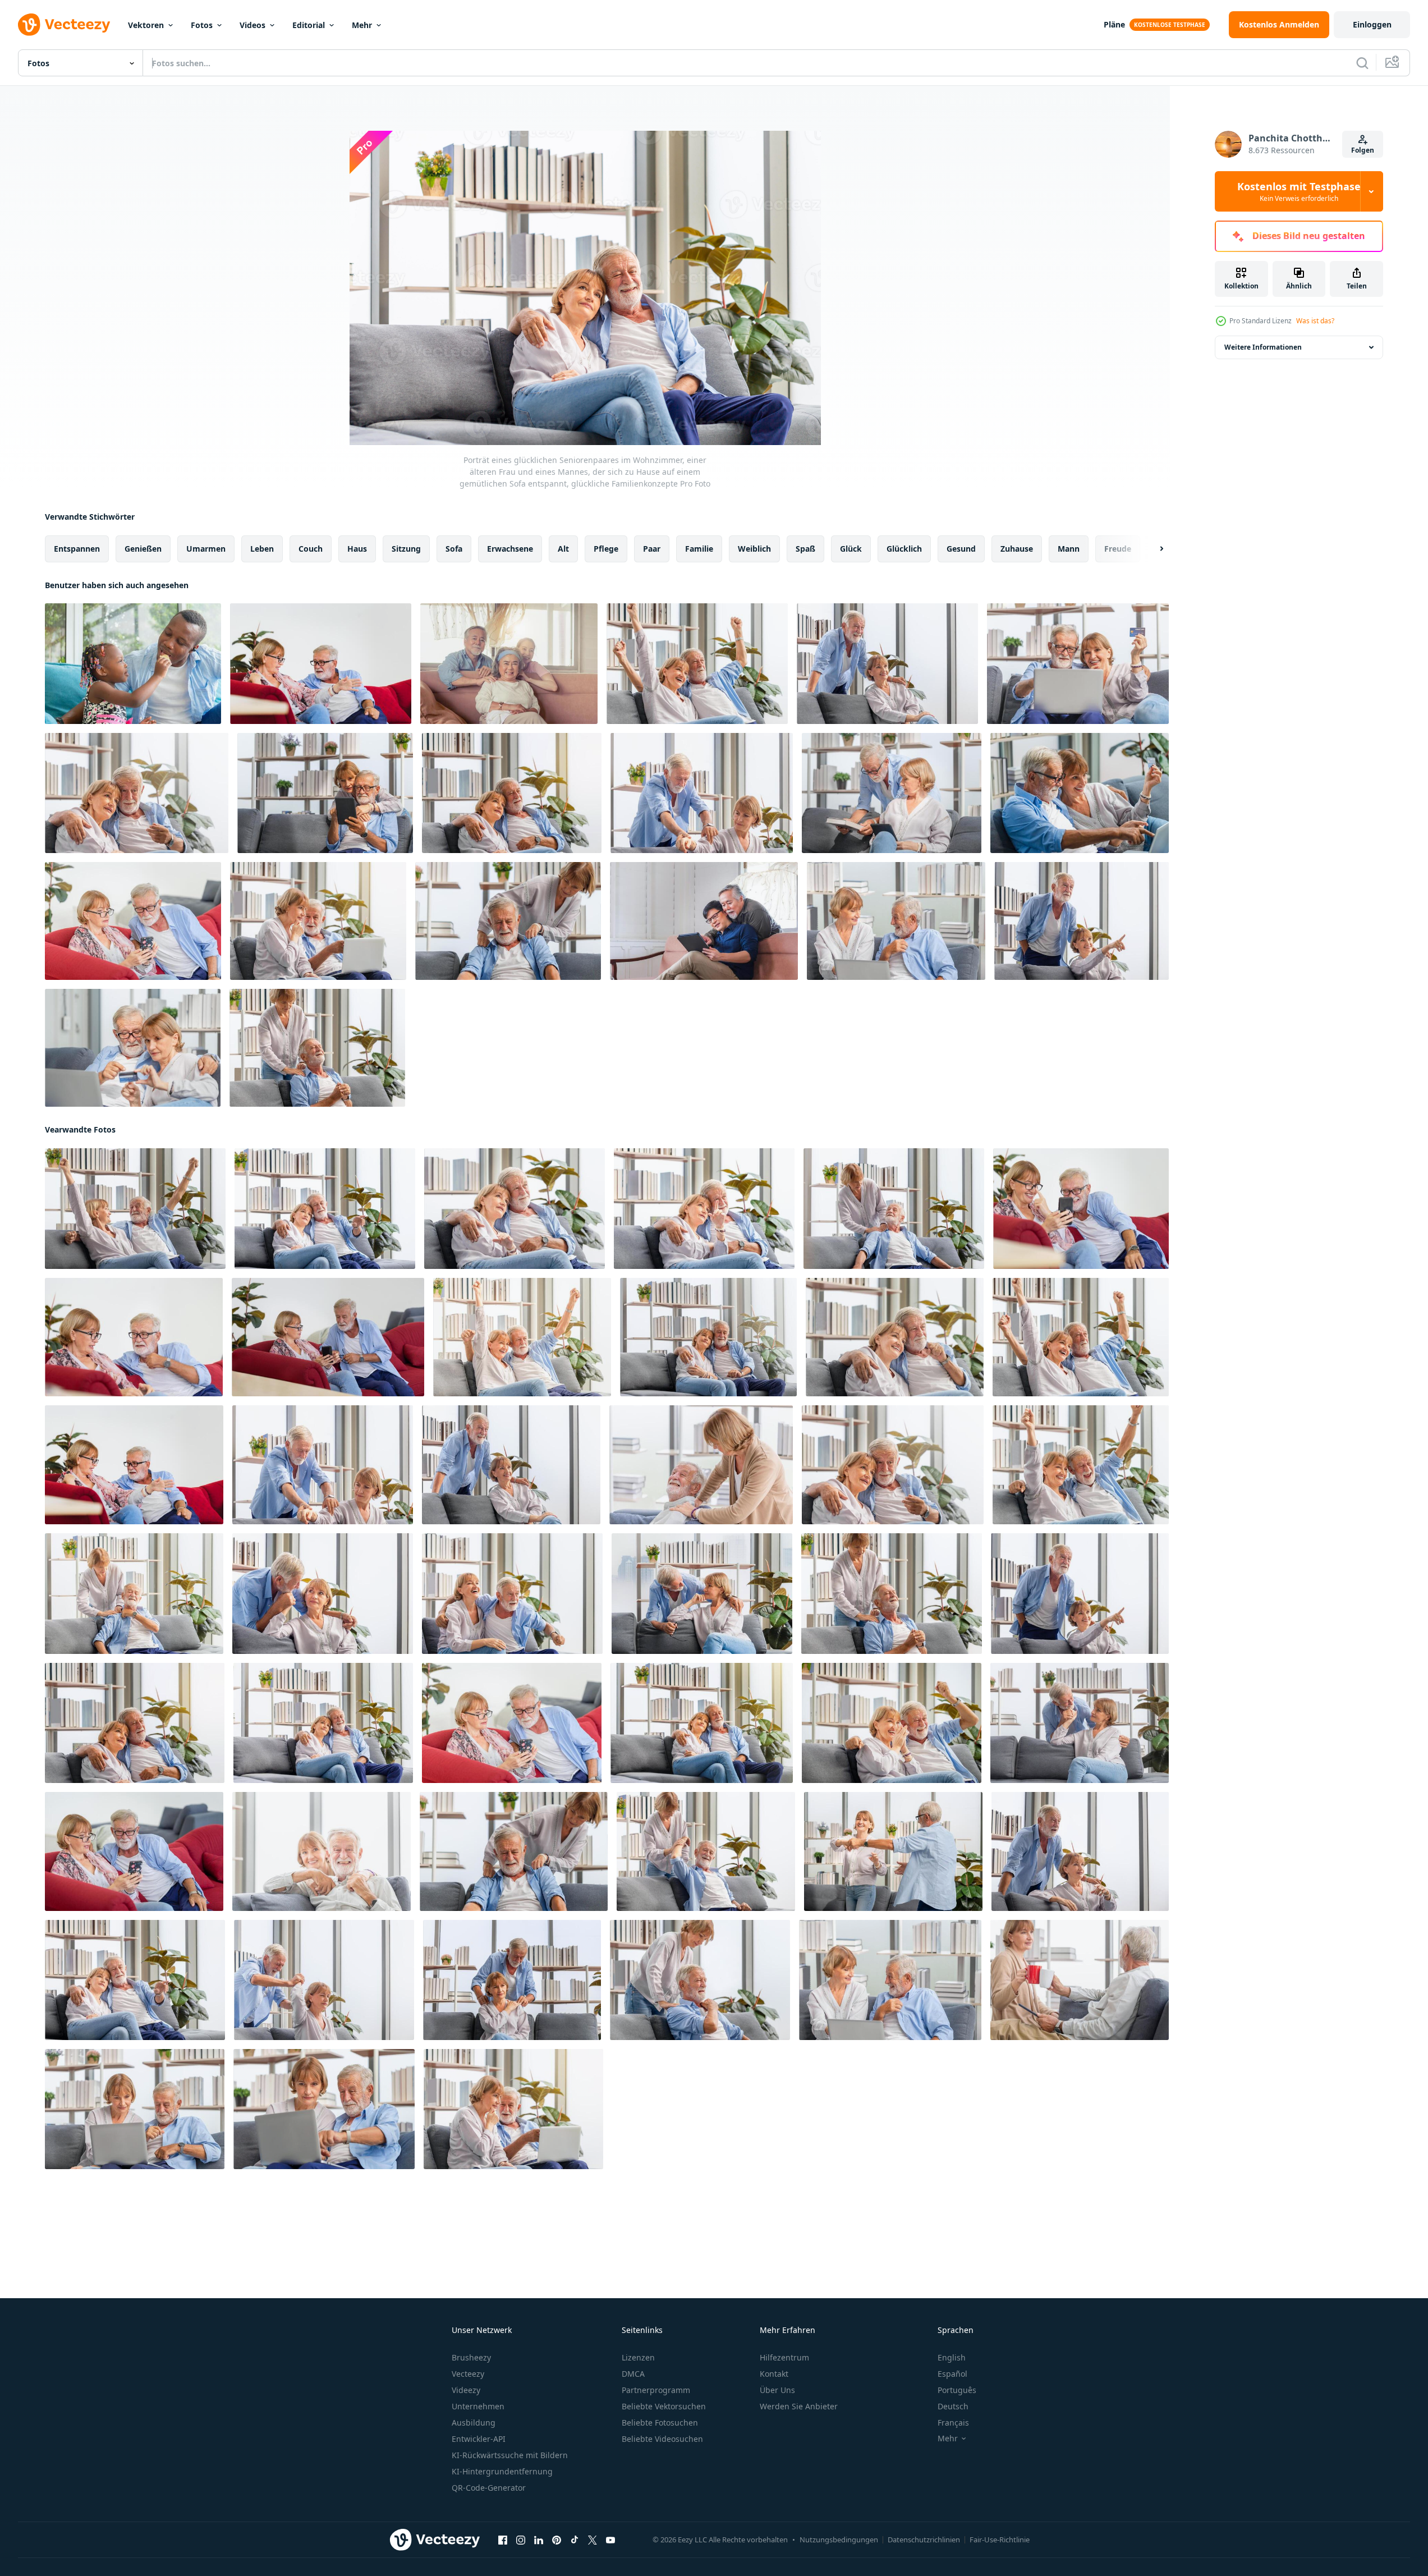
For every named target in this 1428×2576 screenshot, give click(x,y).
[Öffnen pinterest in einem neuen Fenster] (557, 2540)
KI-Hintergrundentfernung (502, 2471)
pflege (606, 549)
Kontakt (774, 2374)
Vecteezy (468, 2374)
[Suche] (1362, 63)
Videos (252, 25)
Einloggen (1372, 24)
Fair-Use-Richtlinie (1000, 2540)
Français (953, 2423)
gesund (961, 549)
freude (1118, 549)
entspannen (77, 549)
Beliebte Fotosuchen (660, 2423)
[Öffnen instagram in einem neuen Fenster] (521, 2540)
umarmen (206, 549)
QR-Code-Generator (489, 2488)
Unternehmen (478, 2406)
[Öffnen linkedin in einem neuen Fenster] (539, 2540)
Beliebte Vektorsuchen (664, 2406)
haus (357, 549)
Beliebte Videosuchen (662, 2439)
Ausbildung (474, 2423)
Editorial (309, 25)
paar (652, 549)
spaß (805, 549)
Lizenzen (638, 2357)
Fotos (202, 25)
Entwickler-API (479, 2439)
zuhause (1017, 549)
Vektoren (146, 25)
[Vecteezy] (64, 25)
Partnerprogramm (656, 2390)
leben (262, 549)
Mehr (362, 25)
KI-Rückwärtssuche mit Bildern (510, 2455)
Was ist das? (1315, 321)
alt (563, 549)
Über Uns (777, 2390)
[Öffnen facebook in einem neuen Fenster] (503, 2540)
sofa (454, 549)
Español (952, 2374)
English (952, 2357)
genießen (143, 549)
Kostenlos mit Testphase (1299, 191)
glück (851, 549)
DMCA (633, 2374)
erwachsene (510, 549)
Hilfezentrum (784, 2357)
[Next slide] (1152, 549)
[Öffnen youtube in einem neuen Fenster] (610, 2540)
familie (699, 549)
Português (957, 2390)
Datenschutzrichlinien (924, 2540)
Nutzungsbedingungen (839, 2540)
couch (311, 549)
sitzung (406, 549)
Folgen (1363, 150)
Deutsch (953, 2406)
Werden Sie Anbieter (799, 2406)
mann (1069, 549)
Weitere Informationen (1263, 347)
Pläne (1114, 24)
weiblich (754, 549)
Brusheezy (471, 2357)
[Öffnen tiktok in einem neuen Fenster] (575, 2540)
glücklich (904, 549)
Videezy (466, 2390)
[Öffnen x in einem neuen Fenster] (593, 2540)
